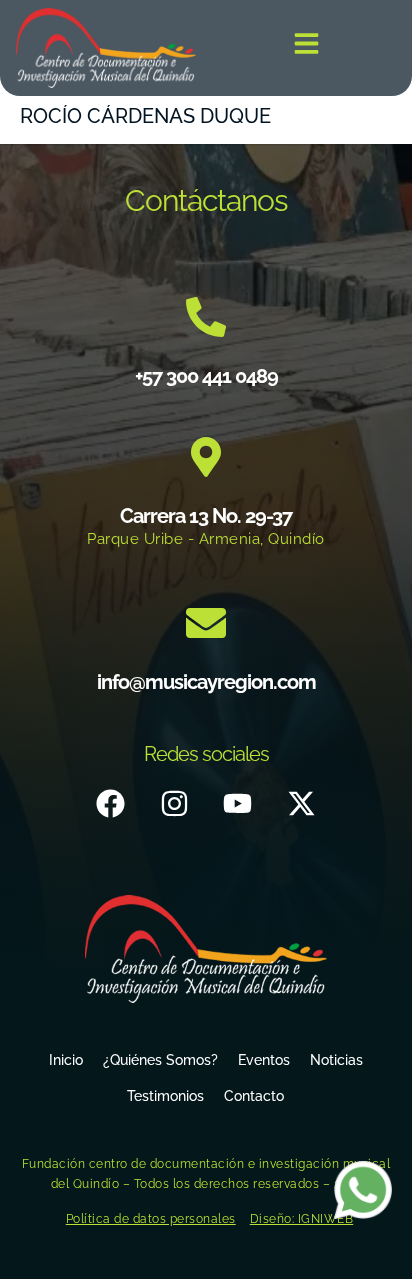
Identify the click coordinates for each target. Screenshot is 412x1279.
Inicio (66, 1060)
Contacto (254, 1096)
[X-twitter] (301, 804)
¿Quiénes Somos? (160, 1060)
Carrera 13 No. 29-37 (206, 516)
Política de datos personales (151, 1219)
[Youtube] (238, 804)
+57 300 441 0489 (206, 376)
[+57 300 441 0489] (206, 317)
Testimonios (165, 1096)
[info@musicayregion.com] (206, 623)
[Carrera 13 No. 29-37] (206, 457)
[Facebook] (111, 804)
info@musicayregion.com (206, 682)
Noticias (336, 1060)
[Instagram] (174, 804)
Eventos (264, 1060)
